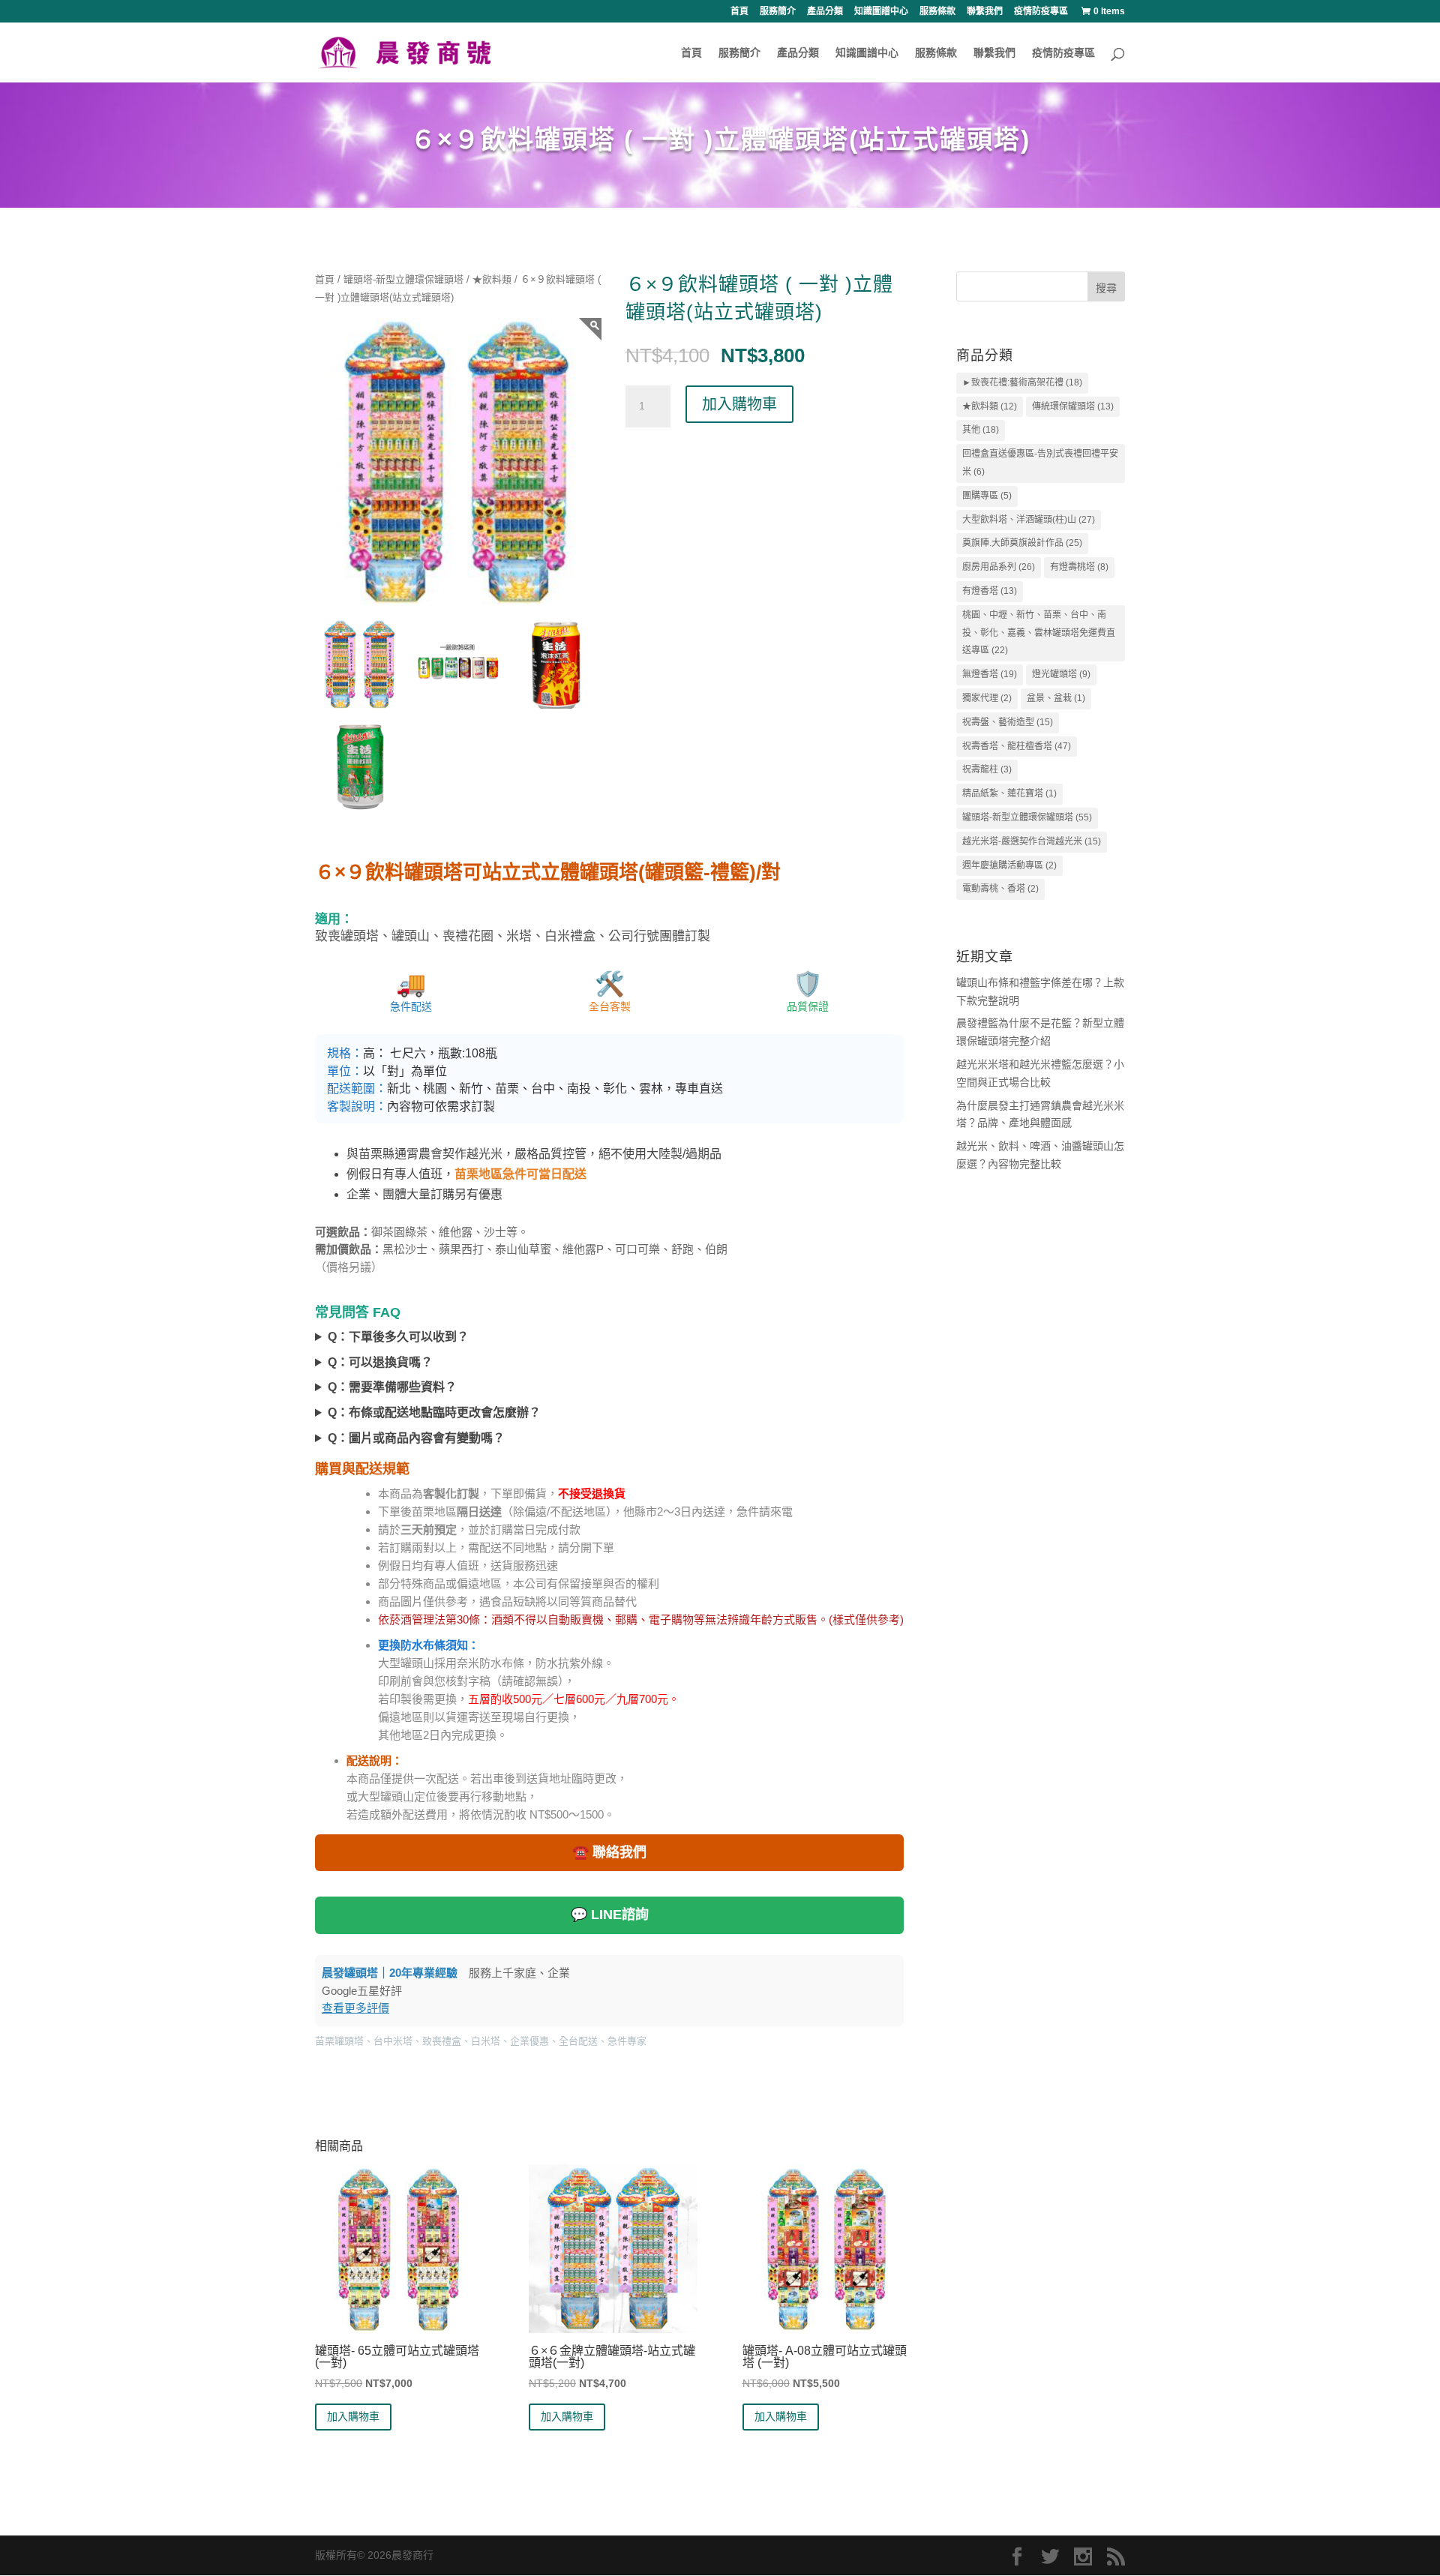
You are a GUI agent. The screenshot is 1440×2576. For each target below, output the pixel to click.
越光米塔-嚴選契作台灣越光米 (1032, 841)
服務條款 (937, 12)
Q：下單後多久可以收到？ (398, 1337)
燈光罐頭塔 (1061, 674)
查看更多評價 (355, 2008)
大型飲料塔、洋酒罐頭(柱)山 (1029, 520)
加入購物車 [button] (353, 2416)
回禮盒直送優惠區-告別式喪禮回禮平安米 (1040, 463)
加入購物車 (739, 404)
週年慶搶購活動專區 (1009, 865)
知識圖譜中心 (881, 12)
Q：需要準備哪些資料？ (392, 1387)
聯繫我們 (985, 12)
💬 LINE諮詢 (610, 1915)
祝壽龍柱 (987, 769)
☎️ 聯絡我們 (609, 1852)
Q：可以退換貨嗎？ (380, 1362)
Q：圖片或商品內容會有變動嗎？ (416, 1438)
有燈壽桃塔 (1079, 567)
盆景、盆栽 (1056, 698)
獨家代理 (987, 698)
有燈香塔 (990, 591)
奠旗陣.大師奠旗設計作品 (1022, 543)
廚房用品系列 (999, 567)
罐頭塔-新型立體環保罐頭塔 (403, 279)
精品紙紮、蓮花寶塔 (1009, 793)
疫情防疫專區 (1041, 12)
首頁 (739, 12)
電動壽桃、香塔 (1000, 889)
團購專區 (987, 496)
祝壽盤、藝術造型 (1008, 722)
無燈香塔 (990, 674)
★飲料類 (492, 279)
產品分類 (825, 12)
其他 (981, 430)
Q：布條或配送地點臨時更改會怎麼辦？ (434, 1412)
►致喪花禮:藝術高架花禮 (1022, 382)
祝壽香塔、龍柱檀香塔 (1017, 746)
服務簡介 (778, 12)
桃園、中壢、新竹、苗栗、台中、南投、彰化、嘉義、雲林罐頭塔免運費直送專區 (1039, 633)
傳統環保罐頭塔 (1073, 406)
